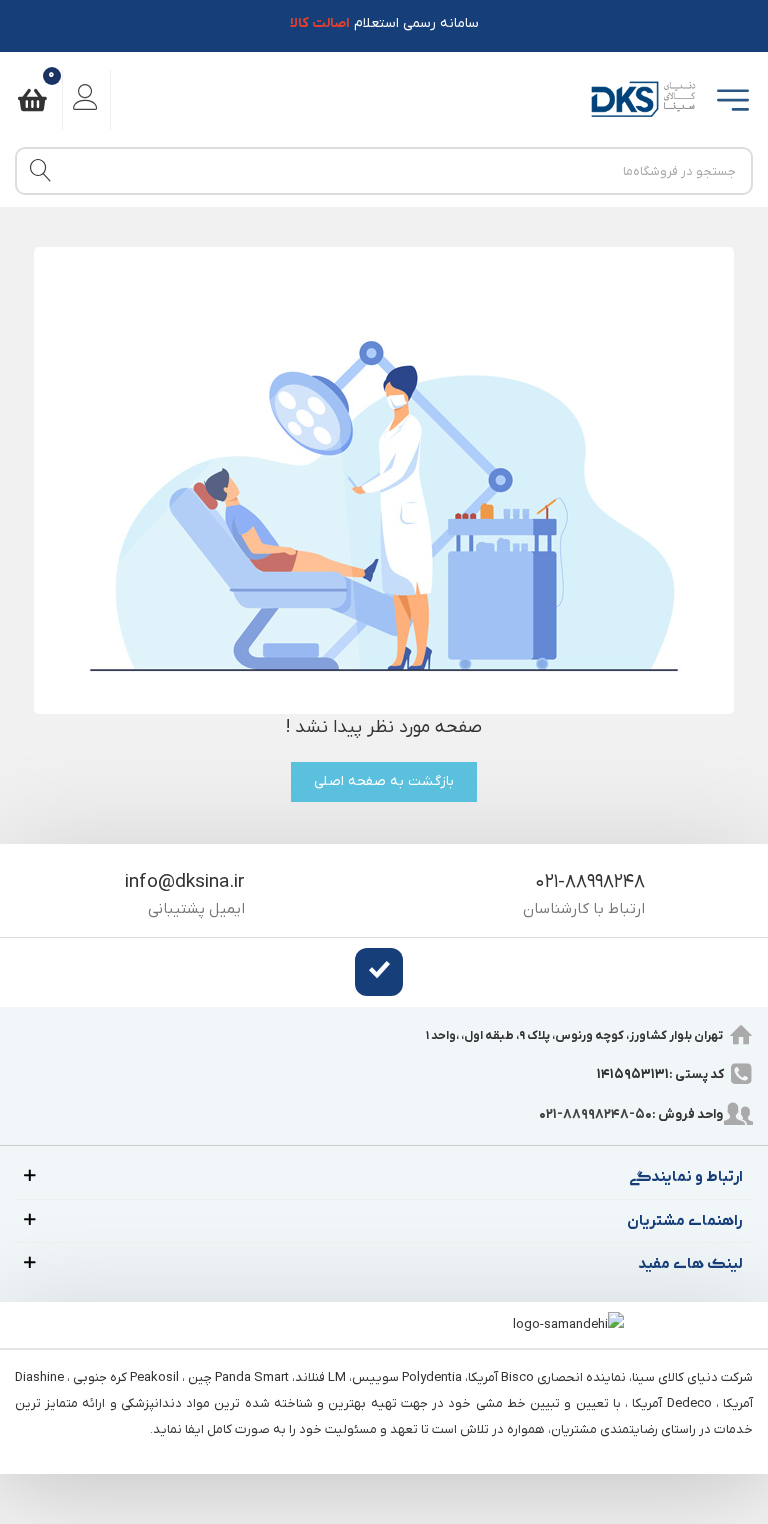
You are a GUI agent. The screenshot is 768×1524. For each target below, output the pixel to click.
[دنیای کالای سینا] (640, 99)
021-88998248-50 (595, 1114)
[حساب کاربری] (87, 100)
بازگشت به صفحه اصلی (384, 781)
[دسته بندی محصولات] (730, 100)
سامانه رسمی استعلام (384, 23)
